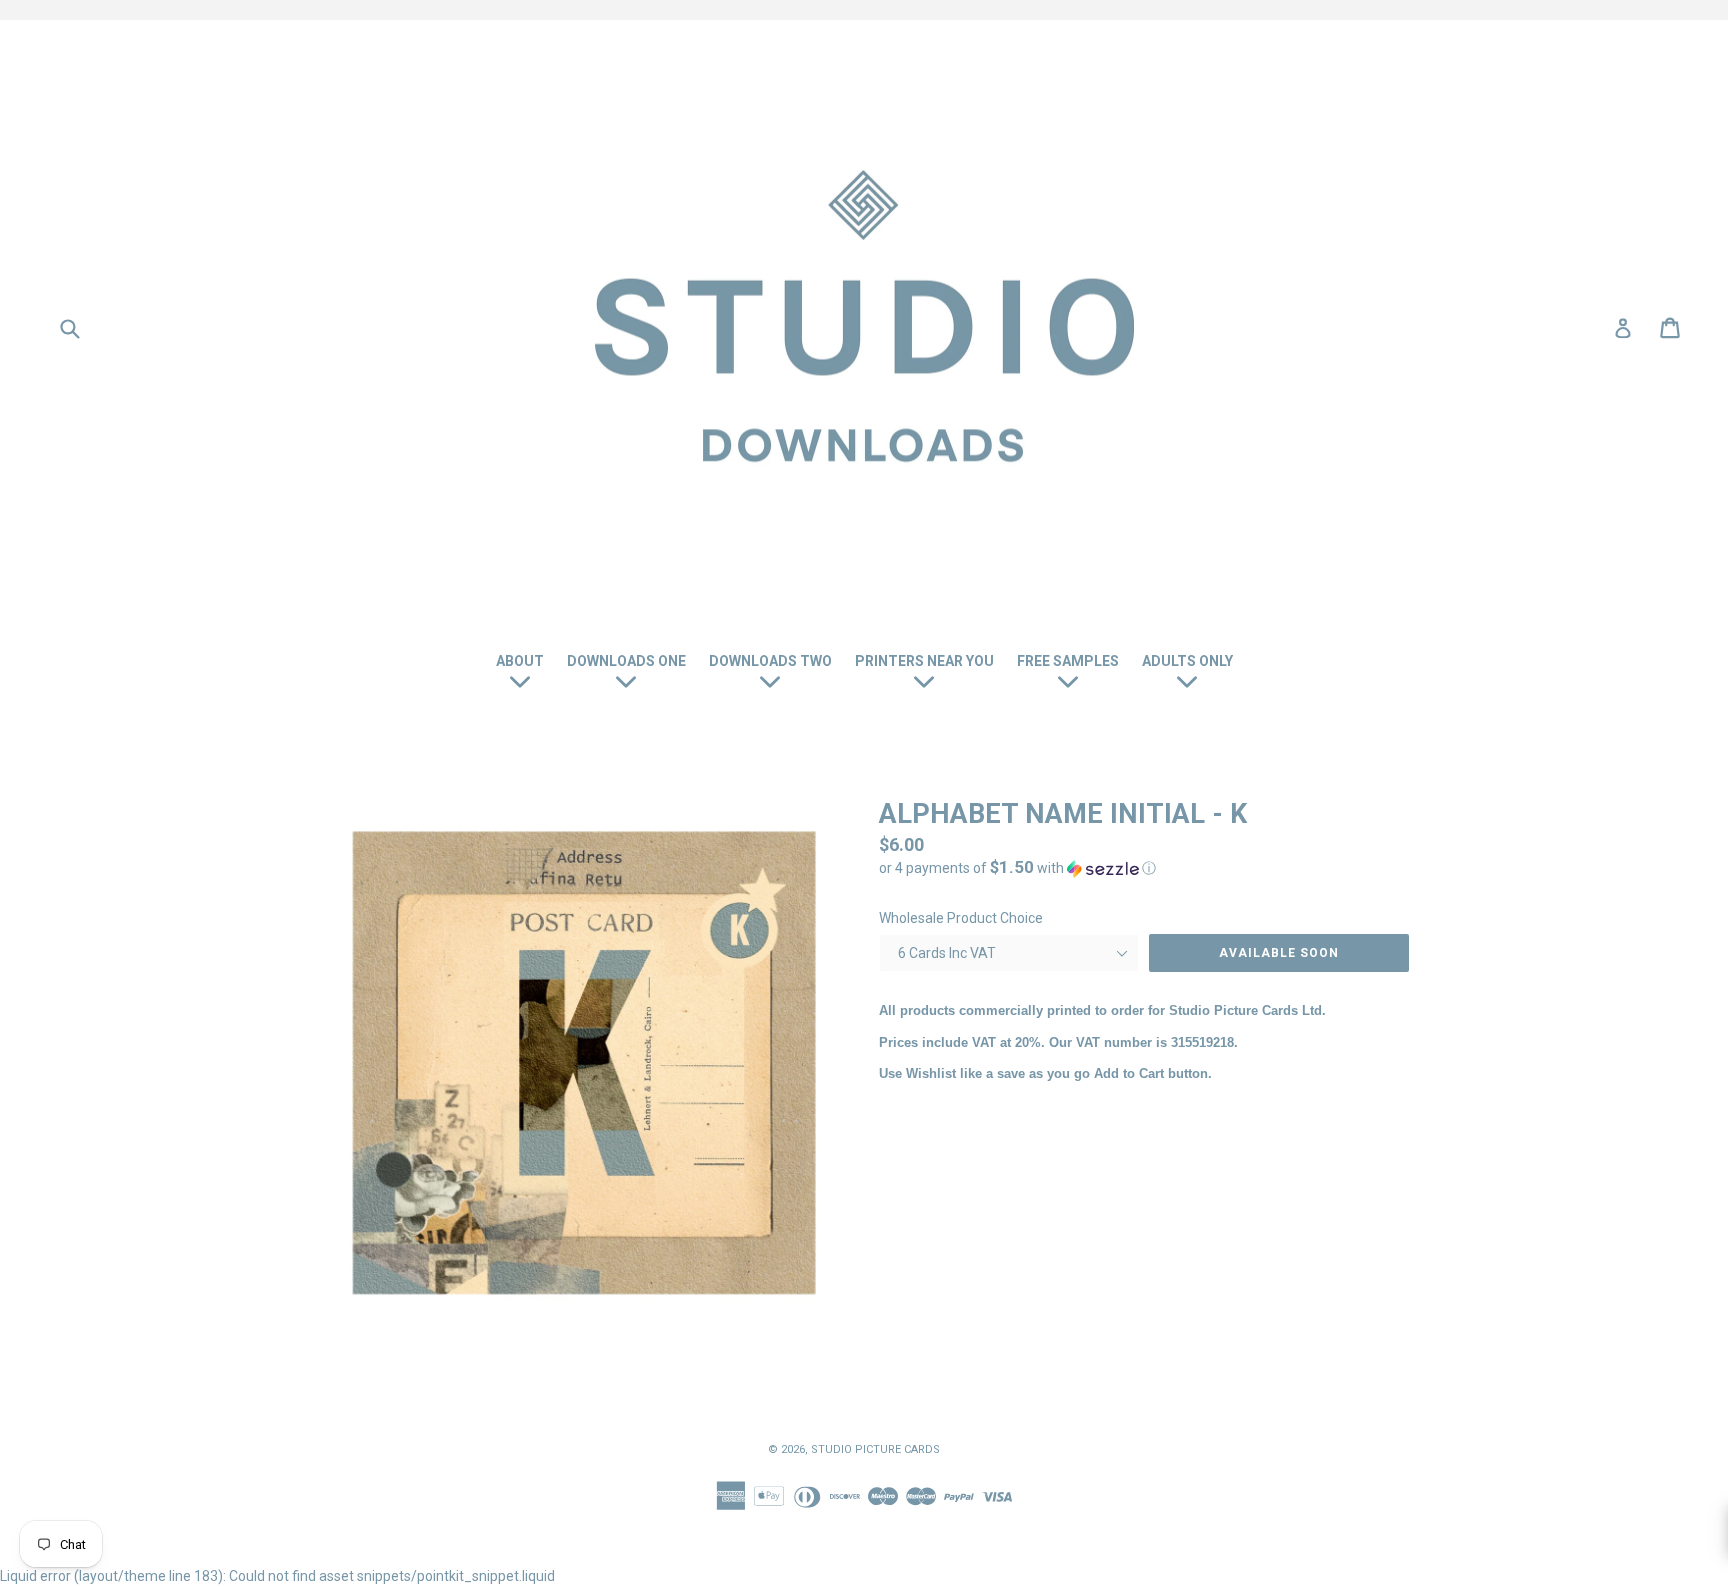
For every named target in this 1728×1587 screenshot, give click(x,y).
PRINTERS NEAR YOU (924, 661)
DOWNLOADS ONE (626, 661)
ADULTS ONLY (1187, 661)
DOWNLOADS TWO (770, 661)
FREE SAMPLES (1068, 661)
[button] (1144, 868)
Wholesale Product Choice (961, 918)
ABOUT (520, 661)
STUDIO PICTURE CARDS (875, 1449)
